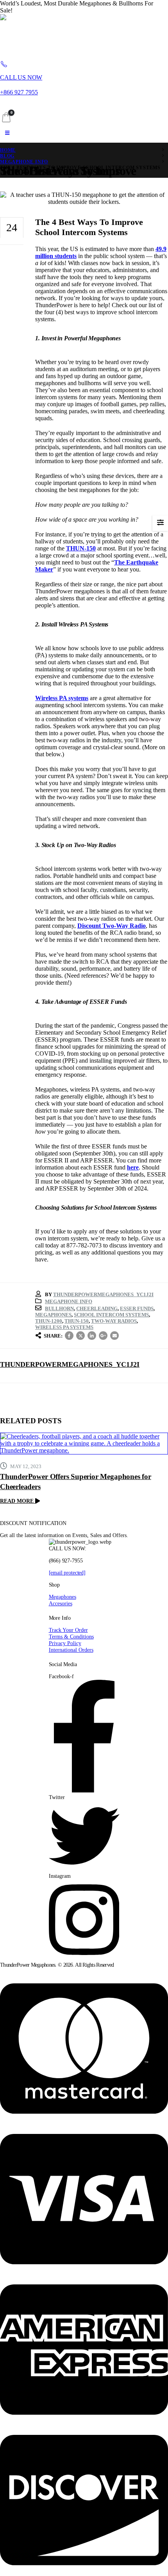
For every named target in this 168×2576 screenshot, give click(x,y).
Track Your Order (68, 1630)
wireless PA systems (64, 1327)
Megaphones (63, 1597)
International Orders (71, 1650)
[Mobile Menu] (7, 133)
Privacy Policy (65, 1643)
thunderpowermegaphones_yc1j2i (103, 1294)
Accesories (61, 1603)
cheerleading (97, 1308)
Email (114, 1336)
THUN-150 (77, 1321)
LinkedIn (92, 1336)
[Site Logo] (57, 34)
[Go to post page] (84, 1444)
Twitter (80, 1336)
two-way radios (114, 1321)
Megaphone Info (69, 1301)
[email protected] (67, 1573)
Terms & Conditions (71, 1637)
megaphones (53, 1315)
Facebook (69, 1336)
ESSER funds (137, 1308)
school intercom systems (111, 1315)
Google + (103, 1336)
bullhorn (59, 1308)
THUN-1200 (49, 1321)
